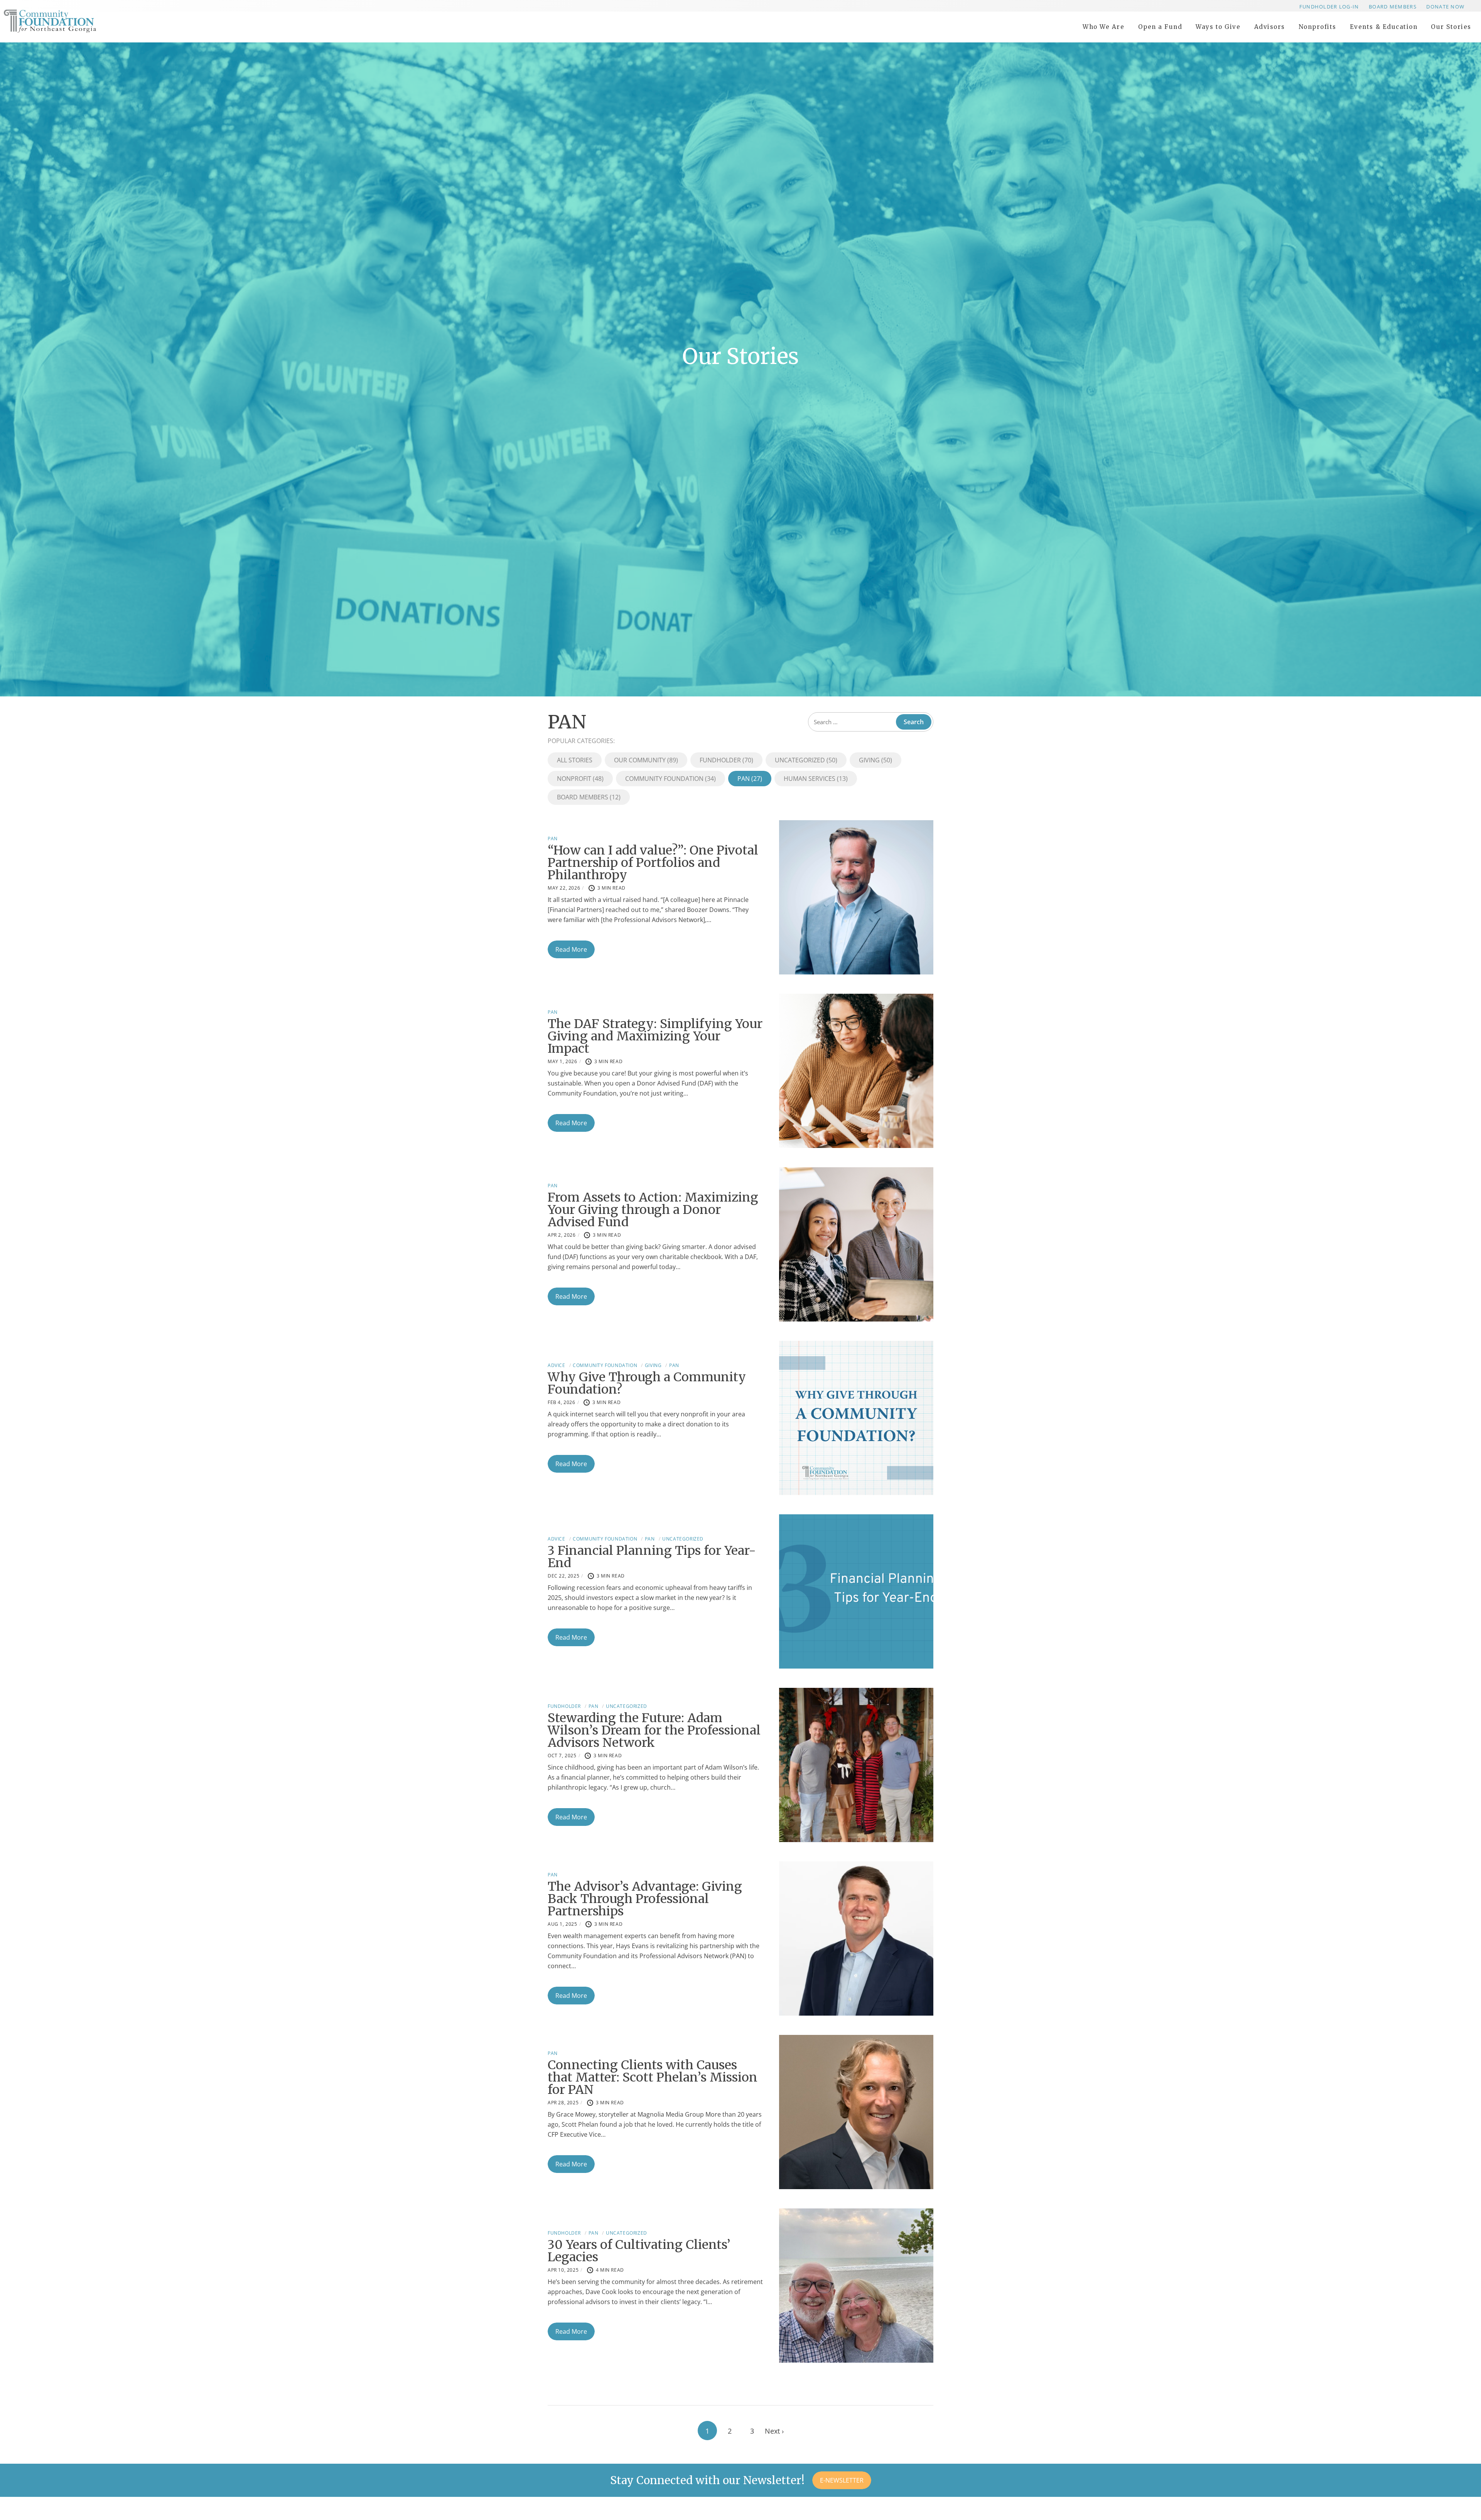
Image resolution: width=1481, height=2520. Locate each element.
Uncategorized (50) (806, 760)
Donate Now (1445, 7)
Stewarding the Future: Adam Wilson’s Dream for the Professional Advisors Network (654, 1730)
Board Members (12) (589, 797)
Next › (774, 2431)
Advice (557, 1365)
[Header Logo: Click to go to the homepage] (66, 21)
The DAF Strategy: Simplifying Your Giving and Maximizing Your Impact (655, 1036)
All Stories (575, 760)
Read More (571, 949)
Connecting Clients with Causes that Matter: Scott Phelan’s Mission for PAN (653, 2077)
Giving (653, 1365)
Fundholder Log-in (1329, 7)
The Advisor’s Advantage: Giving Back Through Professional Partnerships (645, 1899)
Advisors (1270, 27)
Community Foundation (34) (670, 779)
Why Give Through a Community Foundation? (647, 1383)
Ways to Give (1218, 27)
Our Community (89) (646, 760)
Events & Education (1384, 27)
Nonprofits (1317, 27)
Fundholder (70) (726, 760)
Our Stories (1451, 27)
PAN (553, 839)
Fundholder (564, 1706)
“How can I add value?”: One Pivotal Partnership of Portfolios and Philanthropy (653, 863)
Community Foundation (605, 1365)
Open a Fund (1160, 27)
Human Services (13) (816, 779)
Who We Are (1103, 27)
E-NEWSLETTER (842, 2480)
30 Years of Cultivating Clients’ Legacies (639, 2251)
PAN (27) (750, 779)
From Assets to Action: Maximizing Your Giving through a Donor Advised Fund (653, 1210)
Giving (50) (875, 760)
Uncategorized (683, 1539)
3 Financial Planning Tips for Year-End (652, 1557)
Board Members (1393, 7)
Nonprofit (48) (580, 779)
